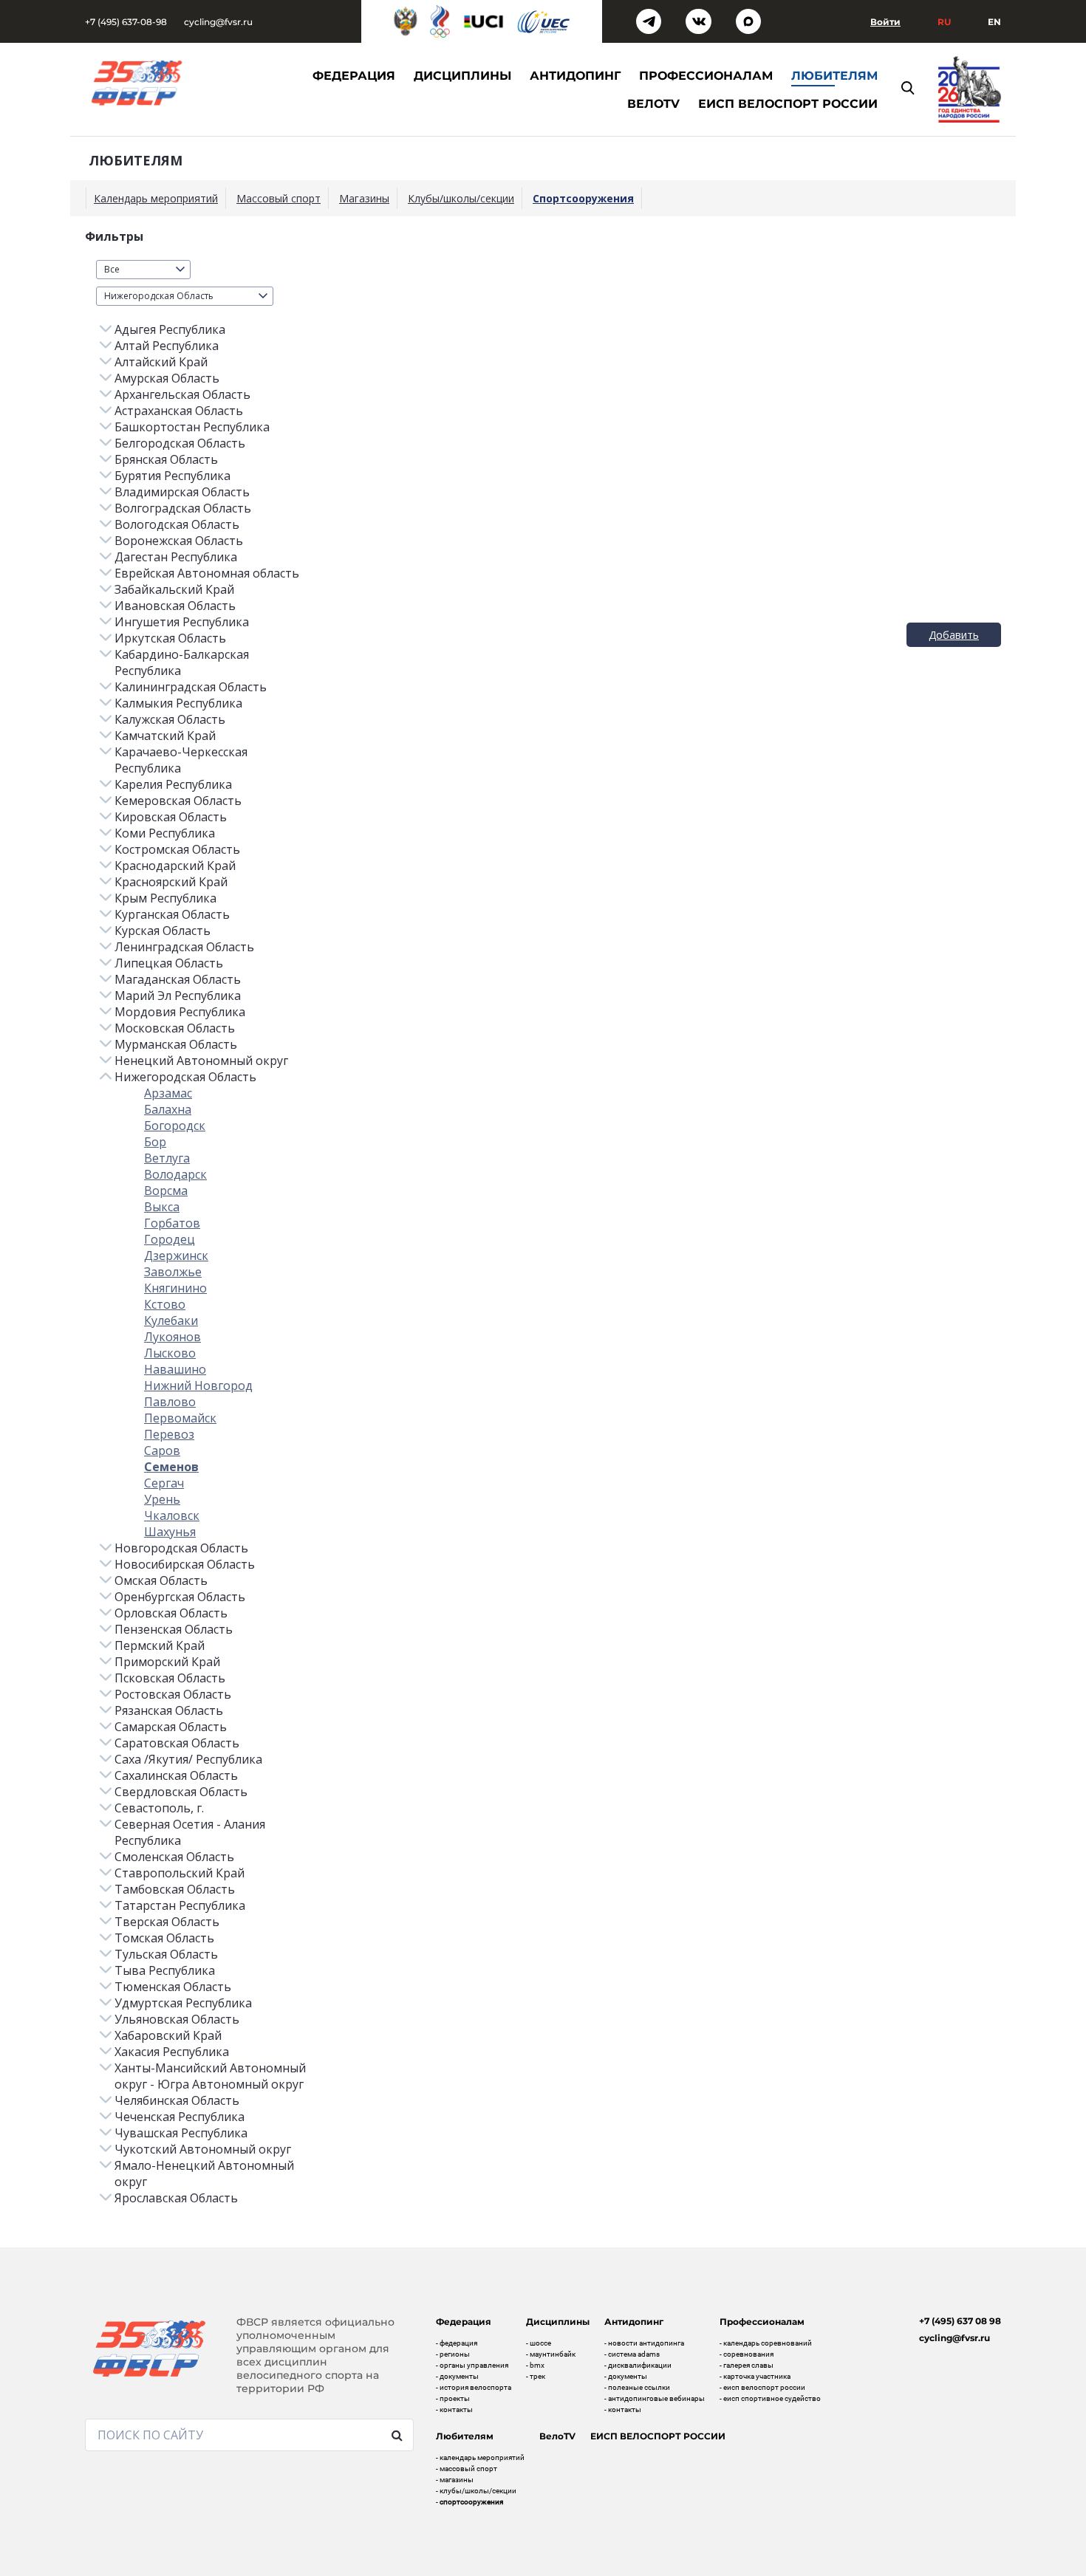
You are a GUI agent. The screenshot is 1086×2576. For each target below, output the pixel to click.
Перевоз (169, 1434)
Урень (162, 1499)
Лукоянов (173, 1337)
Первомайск (180, 1418)
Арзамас (168, 1093)
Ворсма (166, 1191)
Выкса (162, 1207)
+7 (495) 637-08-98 (126, 22)
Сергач (164, 1483)
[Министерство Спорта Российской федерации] (406, 21)
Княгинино (175, 1288)
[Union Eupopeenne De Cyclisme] (544, 22)
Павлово (170, 1402)
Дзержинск (176, 1256)
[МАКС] (749, 22)
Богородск (175, 1126)
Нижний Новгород (198, 1385)
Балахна (168, 1109)
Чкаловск (172, 1515)
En (994, 22)
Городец (170, 1239)
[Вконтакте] (699, 22)
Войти (885, 22)
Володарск (175, 1174)
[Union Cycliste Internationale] (484, 21)
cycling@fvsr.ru (218, 22)
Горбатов (172, 1223)
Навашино (175, 1369)
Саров (162, 1450)
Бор (155, 1142)
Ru (944, 22)
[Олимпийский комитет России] (440, 21)
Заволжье (173, 1272)
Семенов (171, 1467)
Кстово (165, 1304)
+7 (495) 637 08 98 (960, 2321)
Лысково (170, 1353)
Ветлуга (167, 1158)
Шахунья (170, 1532)
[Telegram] (649, 22)
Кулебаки (171, 1320)
